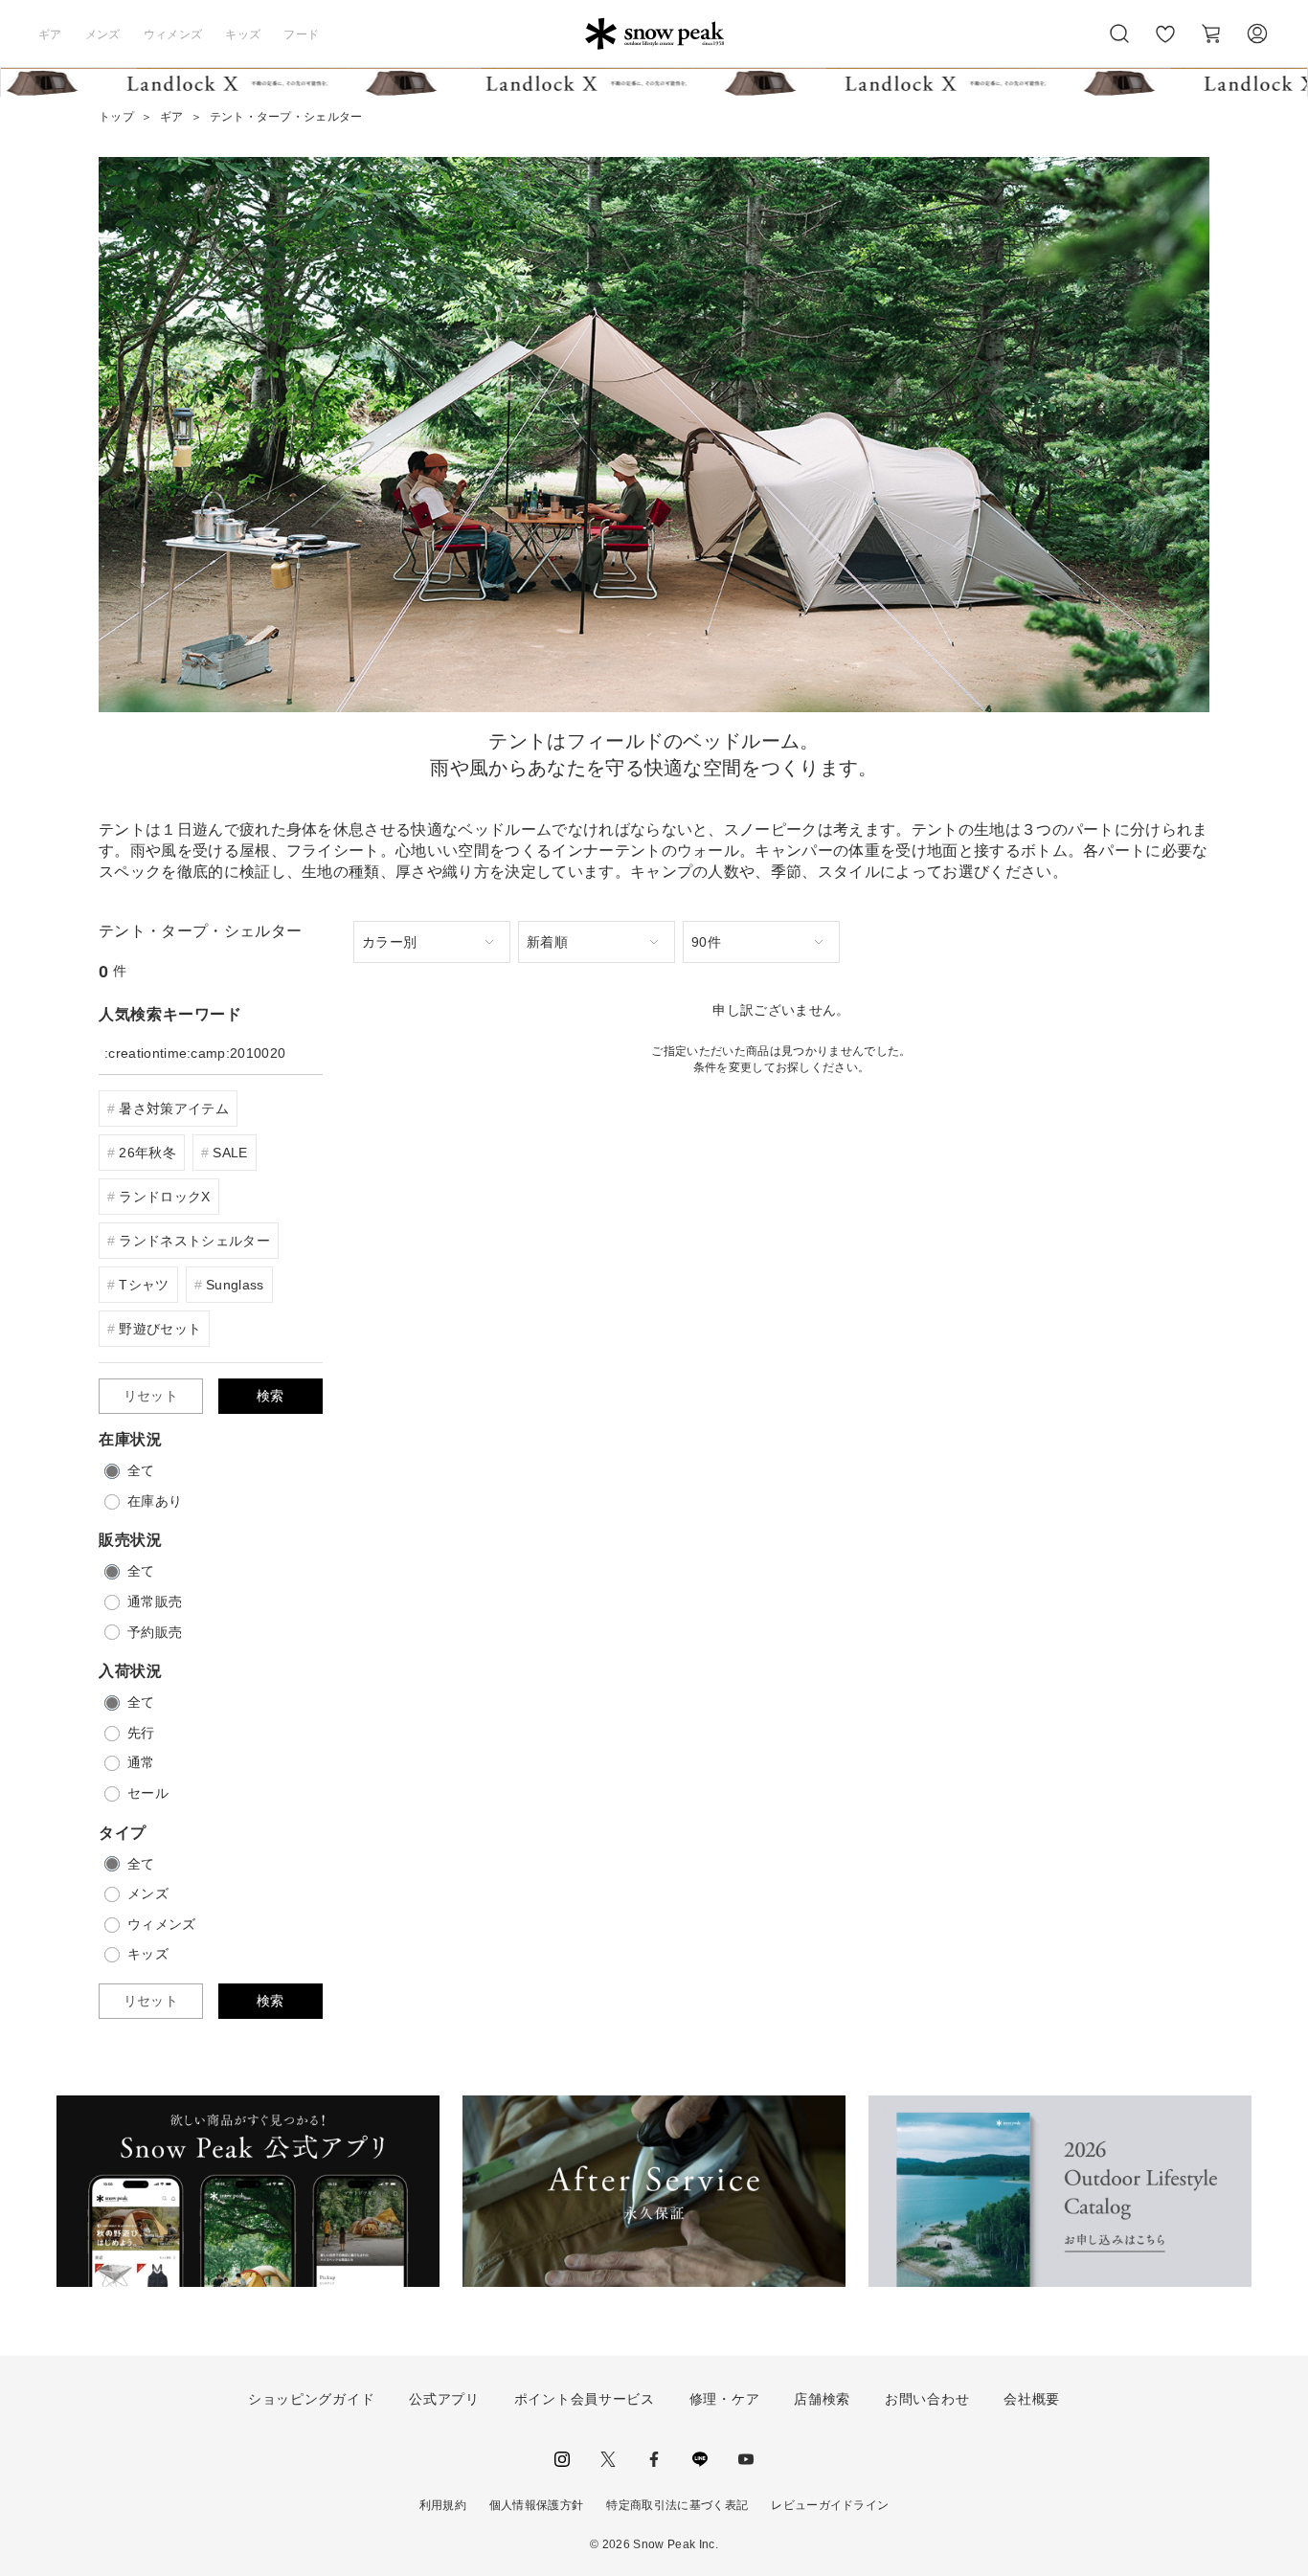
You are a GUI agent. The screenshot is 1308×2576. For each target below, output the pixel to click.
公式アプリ (444, 2399)
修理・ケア (725, 2399)
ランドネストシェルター (194, 1241)
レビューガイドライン (830, 2505)
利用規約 (443, 2505)
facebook (654, 2459)
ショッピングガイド (311, 2399)
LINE (700, 2459)
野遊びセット (160, 1329)
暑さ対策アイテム (174, 1109)
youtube (746, 2459)
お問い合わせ (927, 2399)
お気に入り (1165, 44)
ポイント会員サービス (585, 2399)
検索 (271, 1396)
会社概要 (1032, 2399)
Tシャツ (144, 1285)
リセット (151, 1396)
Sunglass (235, 1285)
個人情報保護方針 (537, 2505)
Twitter (608, 2459)
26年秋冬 (147, 1153)
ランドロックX (164, 1197)
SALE (230, 1153)
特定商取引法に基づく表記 (677, 2505)
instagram (562, 2459)
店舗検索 (822, 2399)
